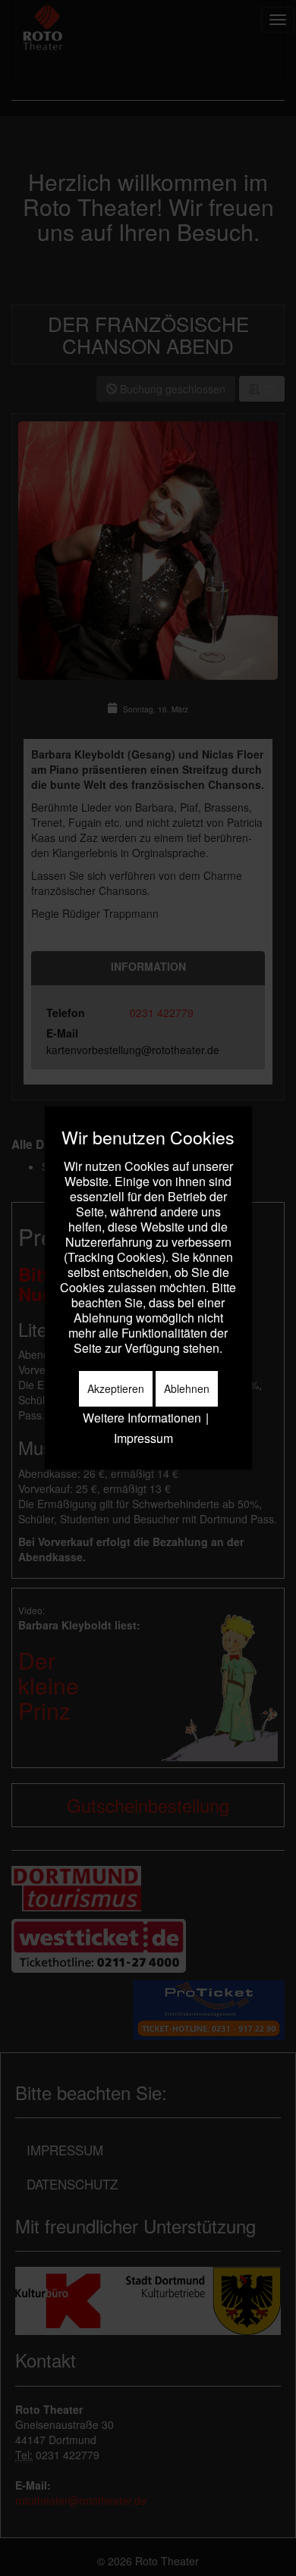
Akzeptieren (116, 1388)
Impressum (143, 1438)
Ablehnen (187, 1388)
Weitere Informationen (142, 1418)
